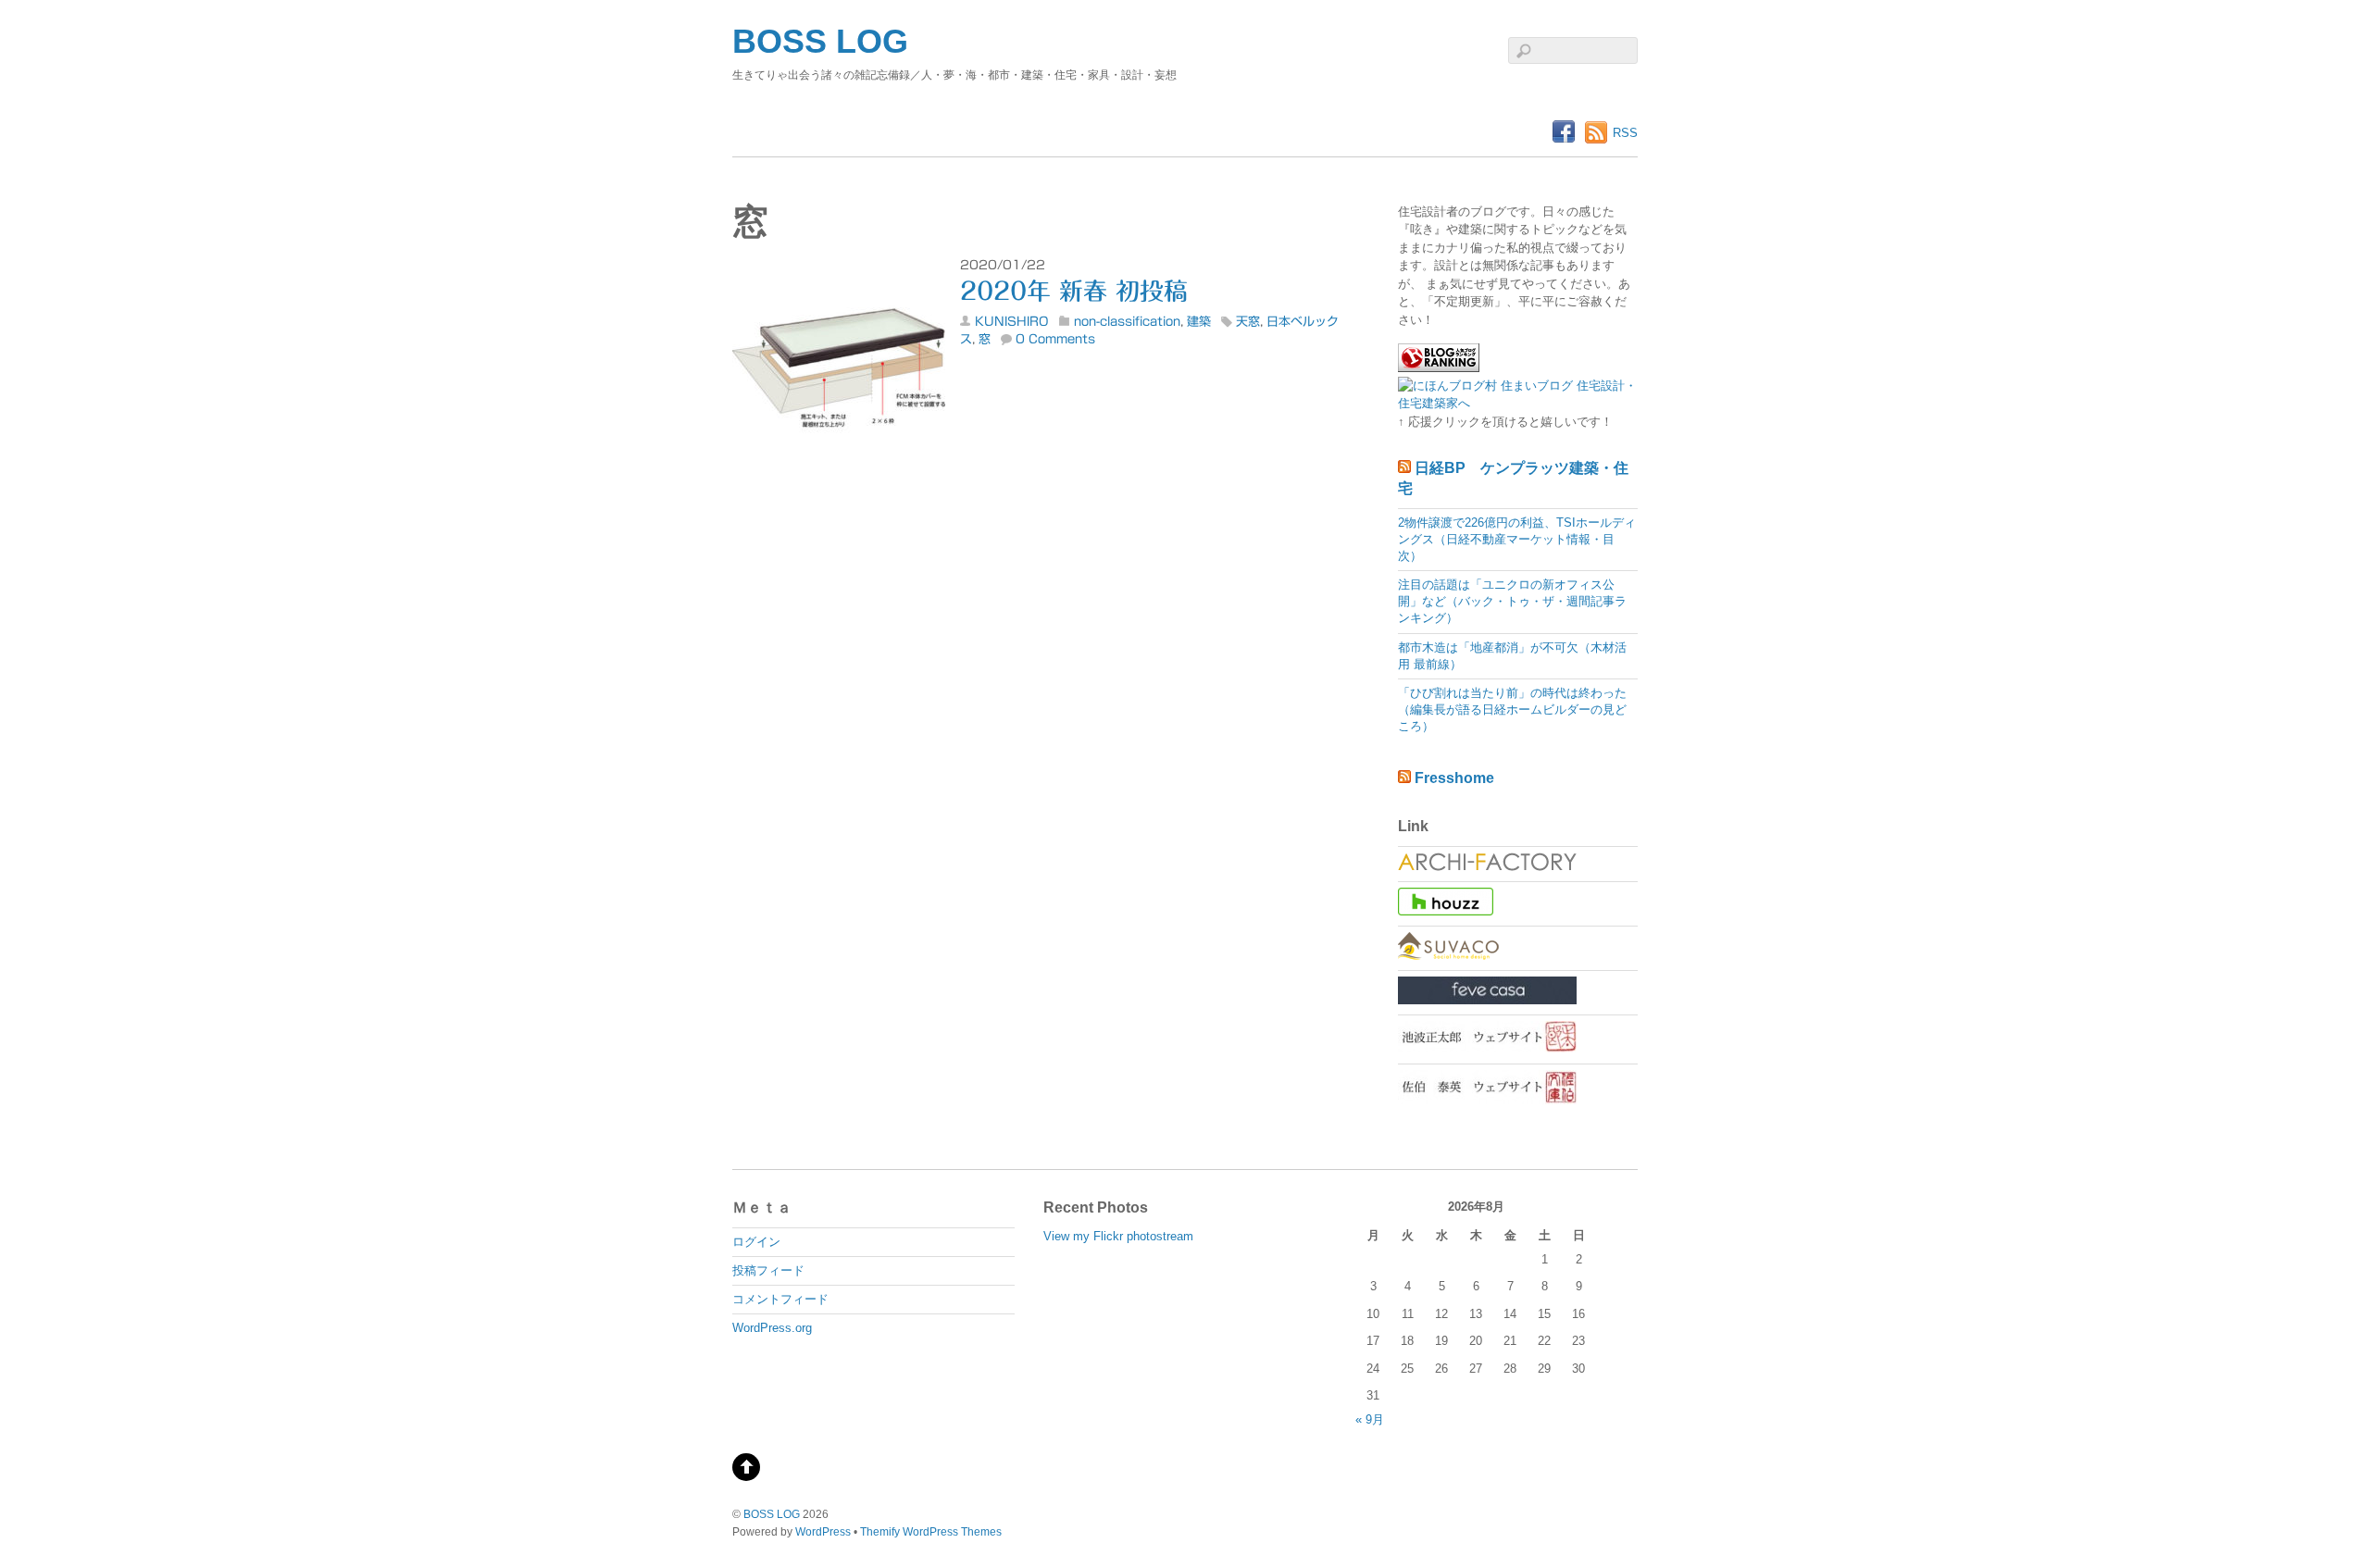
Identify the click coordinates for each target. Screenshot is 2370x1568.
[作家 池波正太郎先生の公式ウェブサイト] (1487, 1048)
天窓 (1248, 322)
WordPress (823, 1531)
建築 (1199, 322)
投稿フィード (768, 1270)
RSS (1625, 133)
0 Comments (1055, 339)
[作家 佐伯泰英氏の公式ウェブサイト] (1487, 1100)
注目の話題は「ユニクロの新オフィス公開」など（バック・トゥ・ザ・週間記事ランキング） (1512, 601)
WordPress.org (772, 1328)
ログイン (756, 1242)
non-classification (1127, 322)
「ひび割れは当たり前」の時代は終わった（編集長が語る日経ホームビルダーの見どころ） (1512, 709)
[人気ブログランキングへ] (1439, 368)
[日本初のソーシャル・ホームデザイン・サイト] (1448, 956)
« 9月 (1370, 1419)
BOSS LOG (772, 1514)
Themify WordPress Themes (931, 1531)
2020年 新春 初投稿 (1074, 291)
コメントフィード (780, 1299)
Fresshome (1454, 778)
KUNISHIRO (1012, 322)
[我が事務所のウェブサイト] (1487, 867)
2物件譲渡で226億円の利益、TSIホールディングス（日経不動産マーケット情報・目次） (1517, 539)
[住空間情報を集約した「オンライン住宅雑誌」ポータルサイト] (1487, 1000)
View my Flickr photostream (1118, 1236)
